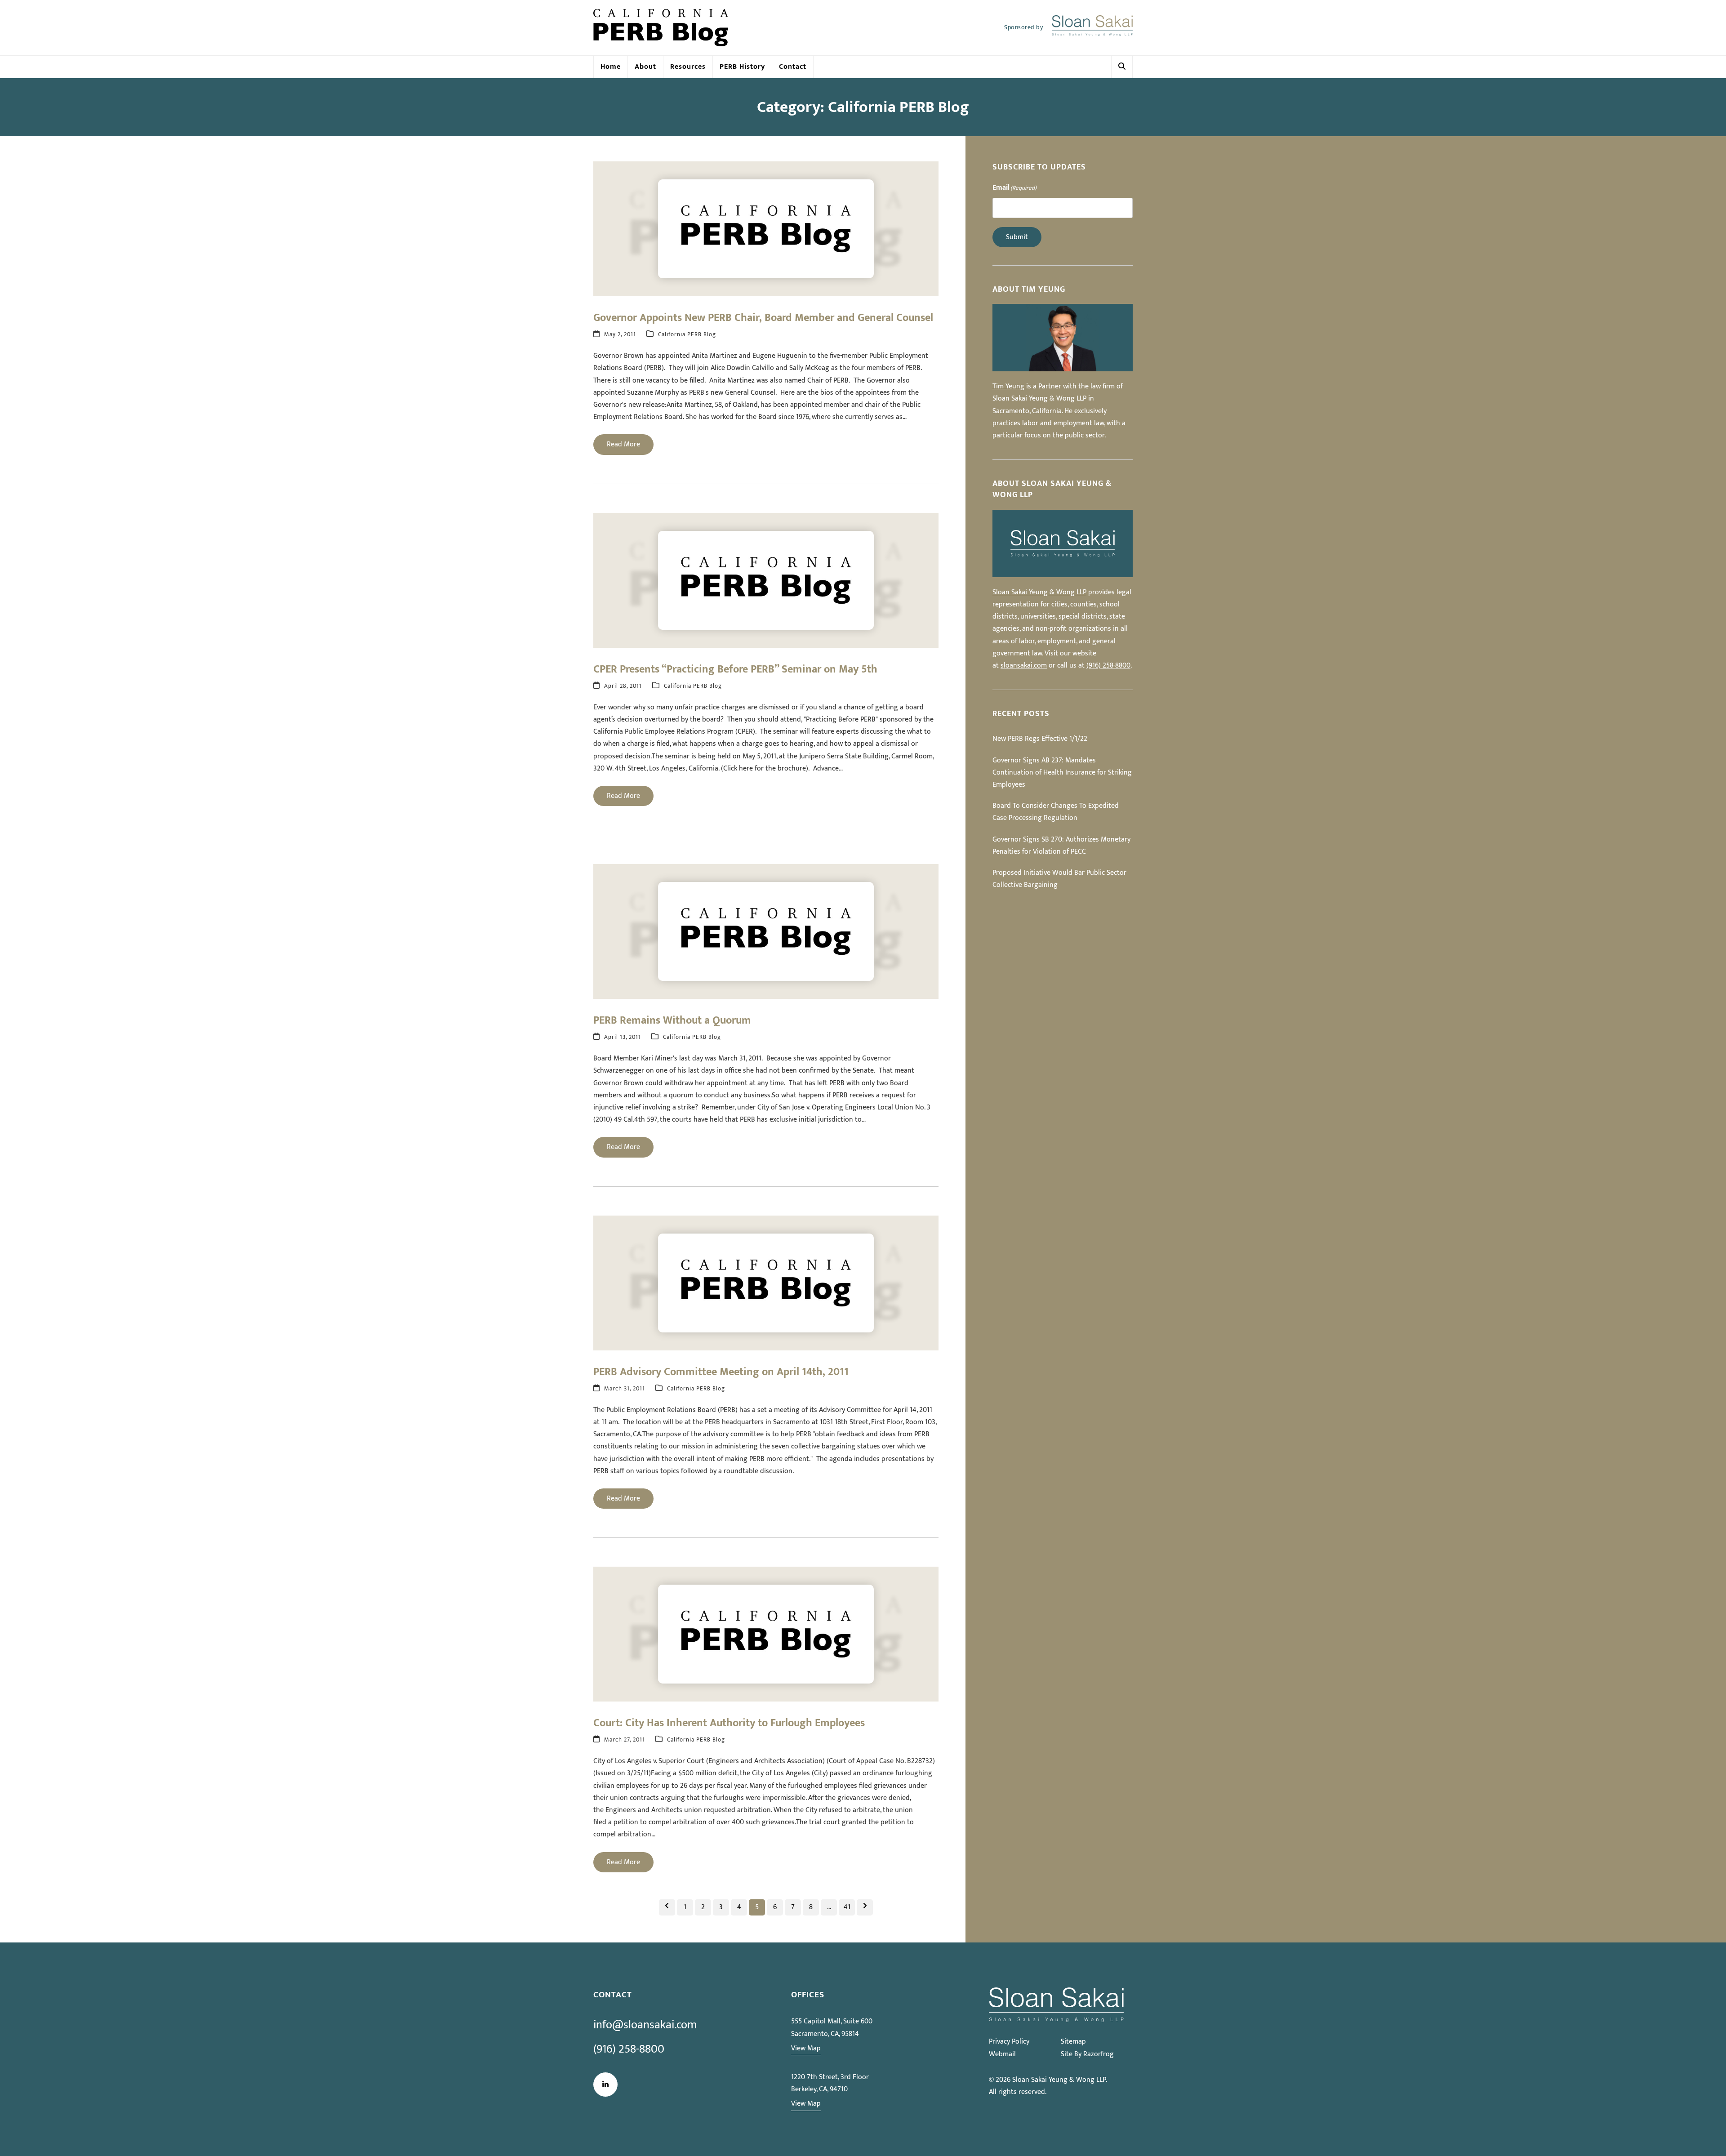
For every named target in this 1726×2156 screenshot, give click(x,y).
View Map (806, 2048)
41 (849, 1907)
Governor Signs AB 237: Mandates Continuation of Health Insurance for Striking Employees (1062, 773)
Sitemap (1073, 2042)
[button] (1122, 67)
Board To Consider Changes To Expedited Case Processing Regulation (1056, 812)
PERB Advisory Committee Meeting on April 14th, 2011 (721, 1372)
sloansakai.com (1024, 666)
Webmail (1002, 2054)
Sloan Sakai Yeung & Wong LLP (1039, 592)
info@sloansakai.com (645, 2025)
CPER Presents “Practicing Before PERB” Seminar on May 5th (735, 669)
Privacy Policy (1009, 2042)
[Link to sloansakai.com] (1092, 28)
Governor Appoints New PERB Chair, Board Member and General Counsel (763, 318)
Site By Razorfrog (1087, 2054)
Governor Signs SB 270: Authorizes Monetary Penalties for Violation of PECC (1061, 846)
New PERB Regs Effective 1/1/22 (1040, 739)
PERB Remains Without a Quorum (672, 1020)
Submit (1017, 237)
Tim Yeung (1008, 386)
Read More (623, 444)
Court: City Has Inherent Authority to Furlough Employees (729, 1723)
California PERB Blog (687, 335)
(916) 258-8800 (1108, 666)
